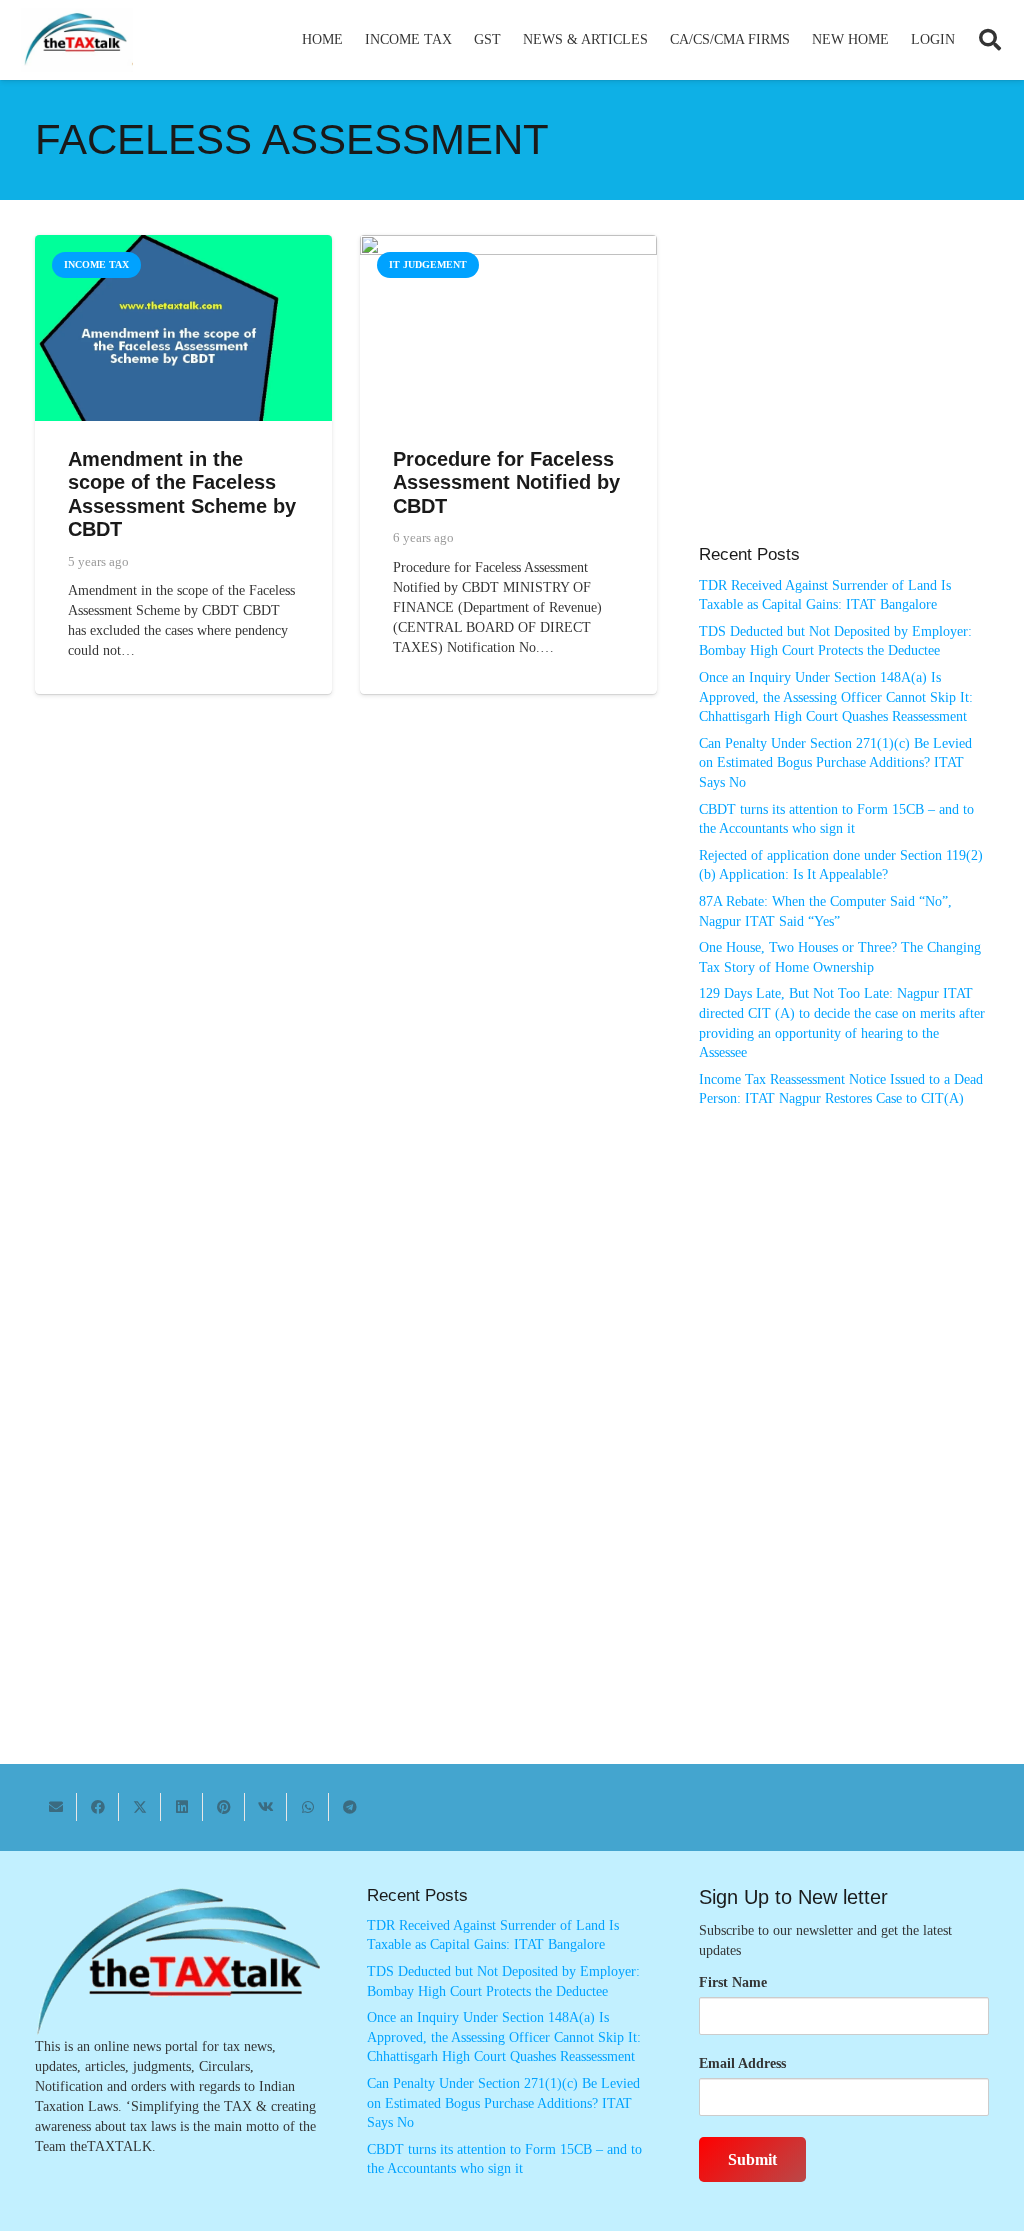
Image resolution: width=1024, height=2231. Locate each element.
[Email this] (56, 1807)
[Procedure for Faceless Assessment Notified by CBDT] (508, 244)
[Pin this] (224, 1807)
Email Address (742, 2063)
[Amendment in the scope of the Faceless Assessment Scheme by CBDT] (183, 244)
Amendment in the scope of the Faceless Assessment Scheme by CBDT (182, 494)
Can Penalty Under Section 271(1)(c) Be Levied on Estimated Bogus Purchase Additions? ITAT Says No (835, 763)
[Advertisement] (844, 400)
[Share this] (98, 1807)
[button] (460, 40)
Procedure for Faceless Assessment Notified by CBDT (506, 482)
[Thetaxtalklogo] (77, 40)
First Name (733, 1982)
